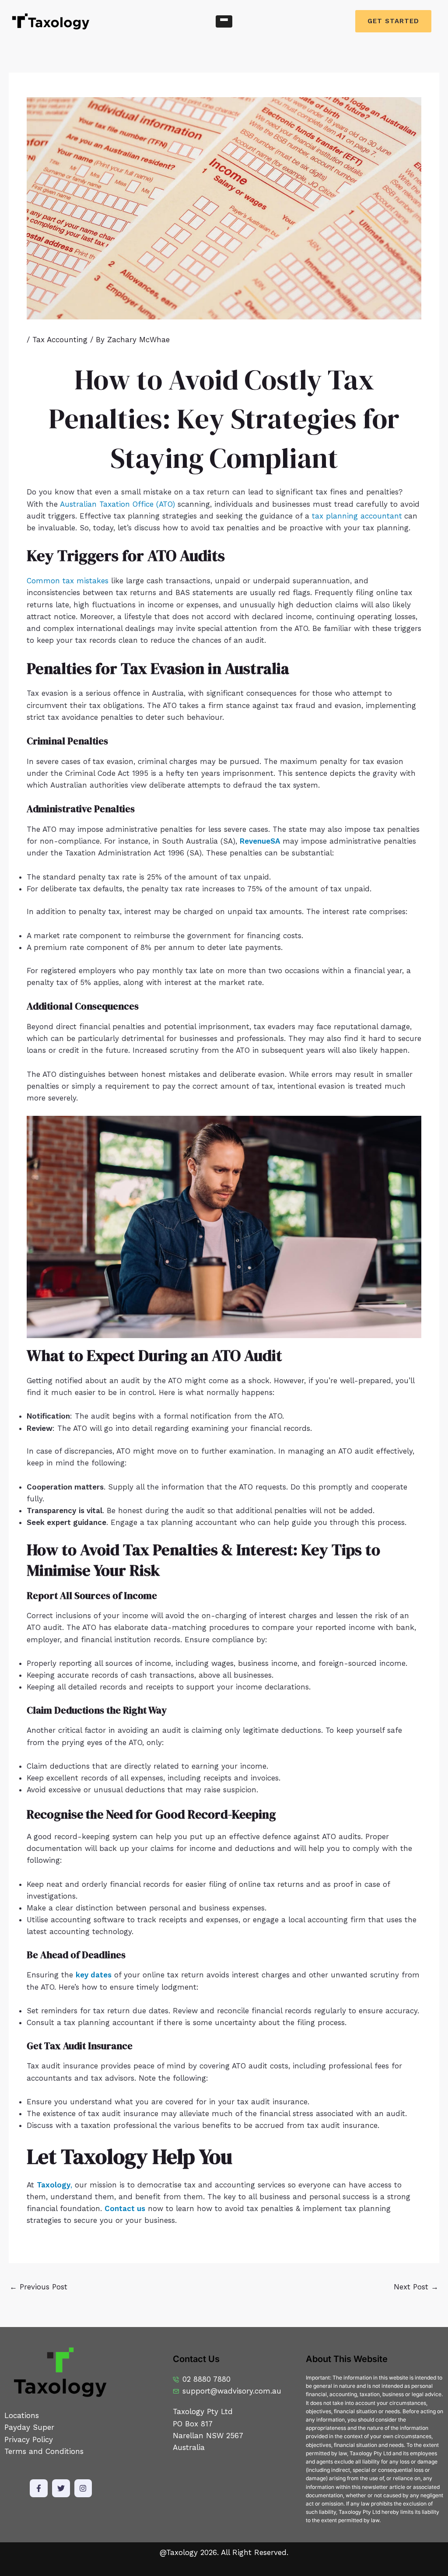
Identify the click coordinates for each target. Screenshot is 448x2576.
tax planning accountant (357, 516)
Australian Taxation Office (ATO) (117, 504)
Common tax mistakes (68, 581)
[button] (224, 21)
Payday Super (29, 2427)
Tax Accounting (60, 340)
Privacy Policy (30, 2439)
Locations (22, 2415)
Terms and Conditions (44, 2451)
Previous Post (38, 2287)
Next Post (416, 2287)
